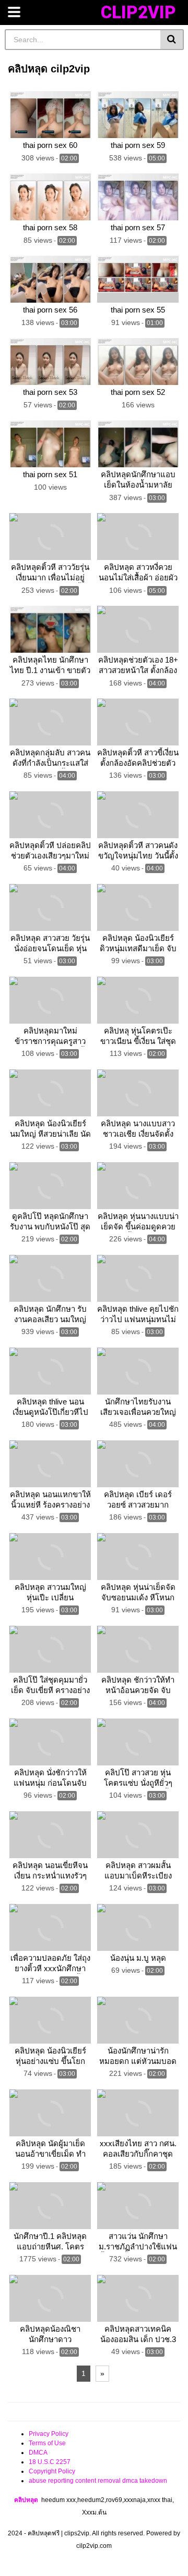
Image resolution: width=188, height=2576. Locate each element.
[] (172, 40)
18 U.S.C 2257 (50, 2462)
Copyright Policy (52, 2471)
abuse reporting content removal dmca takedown (98, 2481)
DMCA (38, 2453)
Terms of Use (47, 2443)
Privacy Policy (49, 2434)
